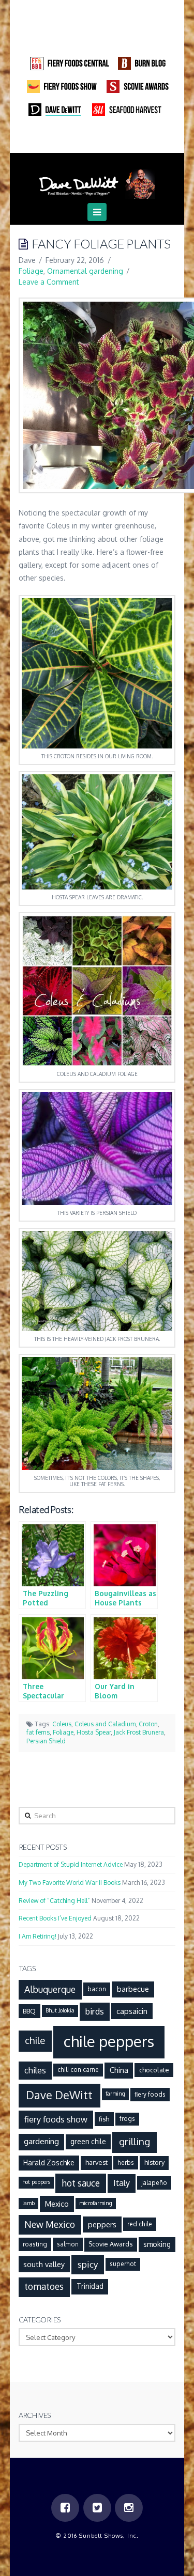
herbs (126, 2163)
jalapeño (154, 2183)
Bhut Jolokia (60, 2010)
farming (115, 2094)
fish (104, 2119)
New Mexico (50, 2224)
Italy (122, 2183)
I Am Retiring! (38, 1936)
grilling (135, 2141)
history (154, 2162)
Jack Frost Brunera (139, 1732)
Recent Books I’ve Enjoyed (55, 1918)
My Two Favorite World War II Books (70, 1883)
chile (35, 2040)
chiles (35, 2070)
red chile (140, 2224)
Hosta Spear (94, 1732)
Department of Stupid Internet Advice (71, 1864)
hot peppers (36, 2182)
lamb (28, 2203)
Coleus (62, 1724)
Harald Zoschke (49, 2163)
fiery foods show (56, 2119)
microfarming (96, 2203)
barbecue (133, 1989)
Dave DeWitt (59, 2095)
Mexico (57, 2204)
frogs (127, 2119)
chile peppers (109, 2041)
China (119, 2070)
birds (95, 2011)
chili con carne (78, 2070)
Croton (148, 1724)
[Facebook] (77, 139)
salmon (68, 2244)
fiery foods (150, 2094)
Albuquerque (50, 1989)
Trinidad (90, 2286)
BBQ (29, 2011)
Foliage (31, 271)
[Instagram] (117, 139)
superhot (123, 2264)
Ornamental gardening (85, 271)
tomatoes (44, 2286)
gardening (41, 2141)
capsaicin (132, 2011)
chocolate (154, 2070)
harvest (96, 2162)
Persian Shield (46, 1741)
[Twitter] (97, 139)
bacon (97, 1989)
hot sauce (81, 2183)
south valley (44, 2264)
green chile (88, 2141)
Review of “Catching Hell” (54, 1901)
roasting (35, 2244)
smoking (157, 2244)
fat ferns (38, 1732)
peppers (102, 2224)
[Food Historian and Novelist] (97, 180)
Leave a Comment (49, 282)
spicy (88, 2264)
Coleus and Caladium (105, 1724)
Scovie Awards (110, 2244)
